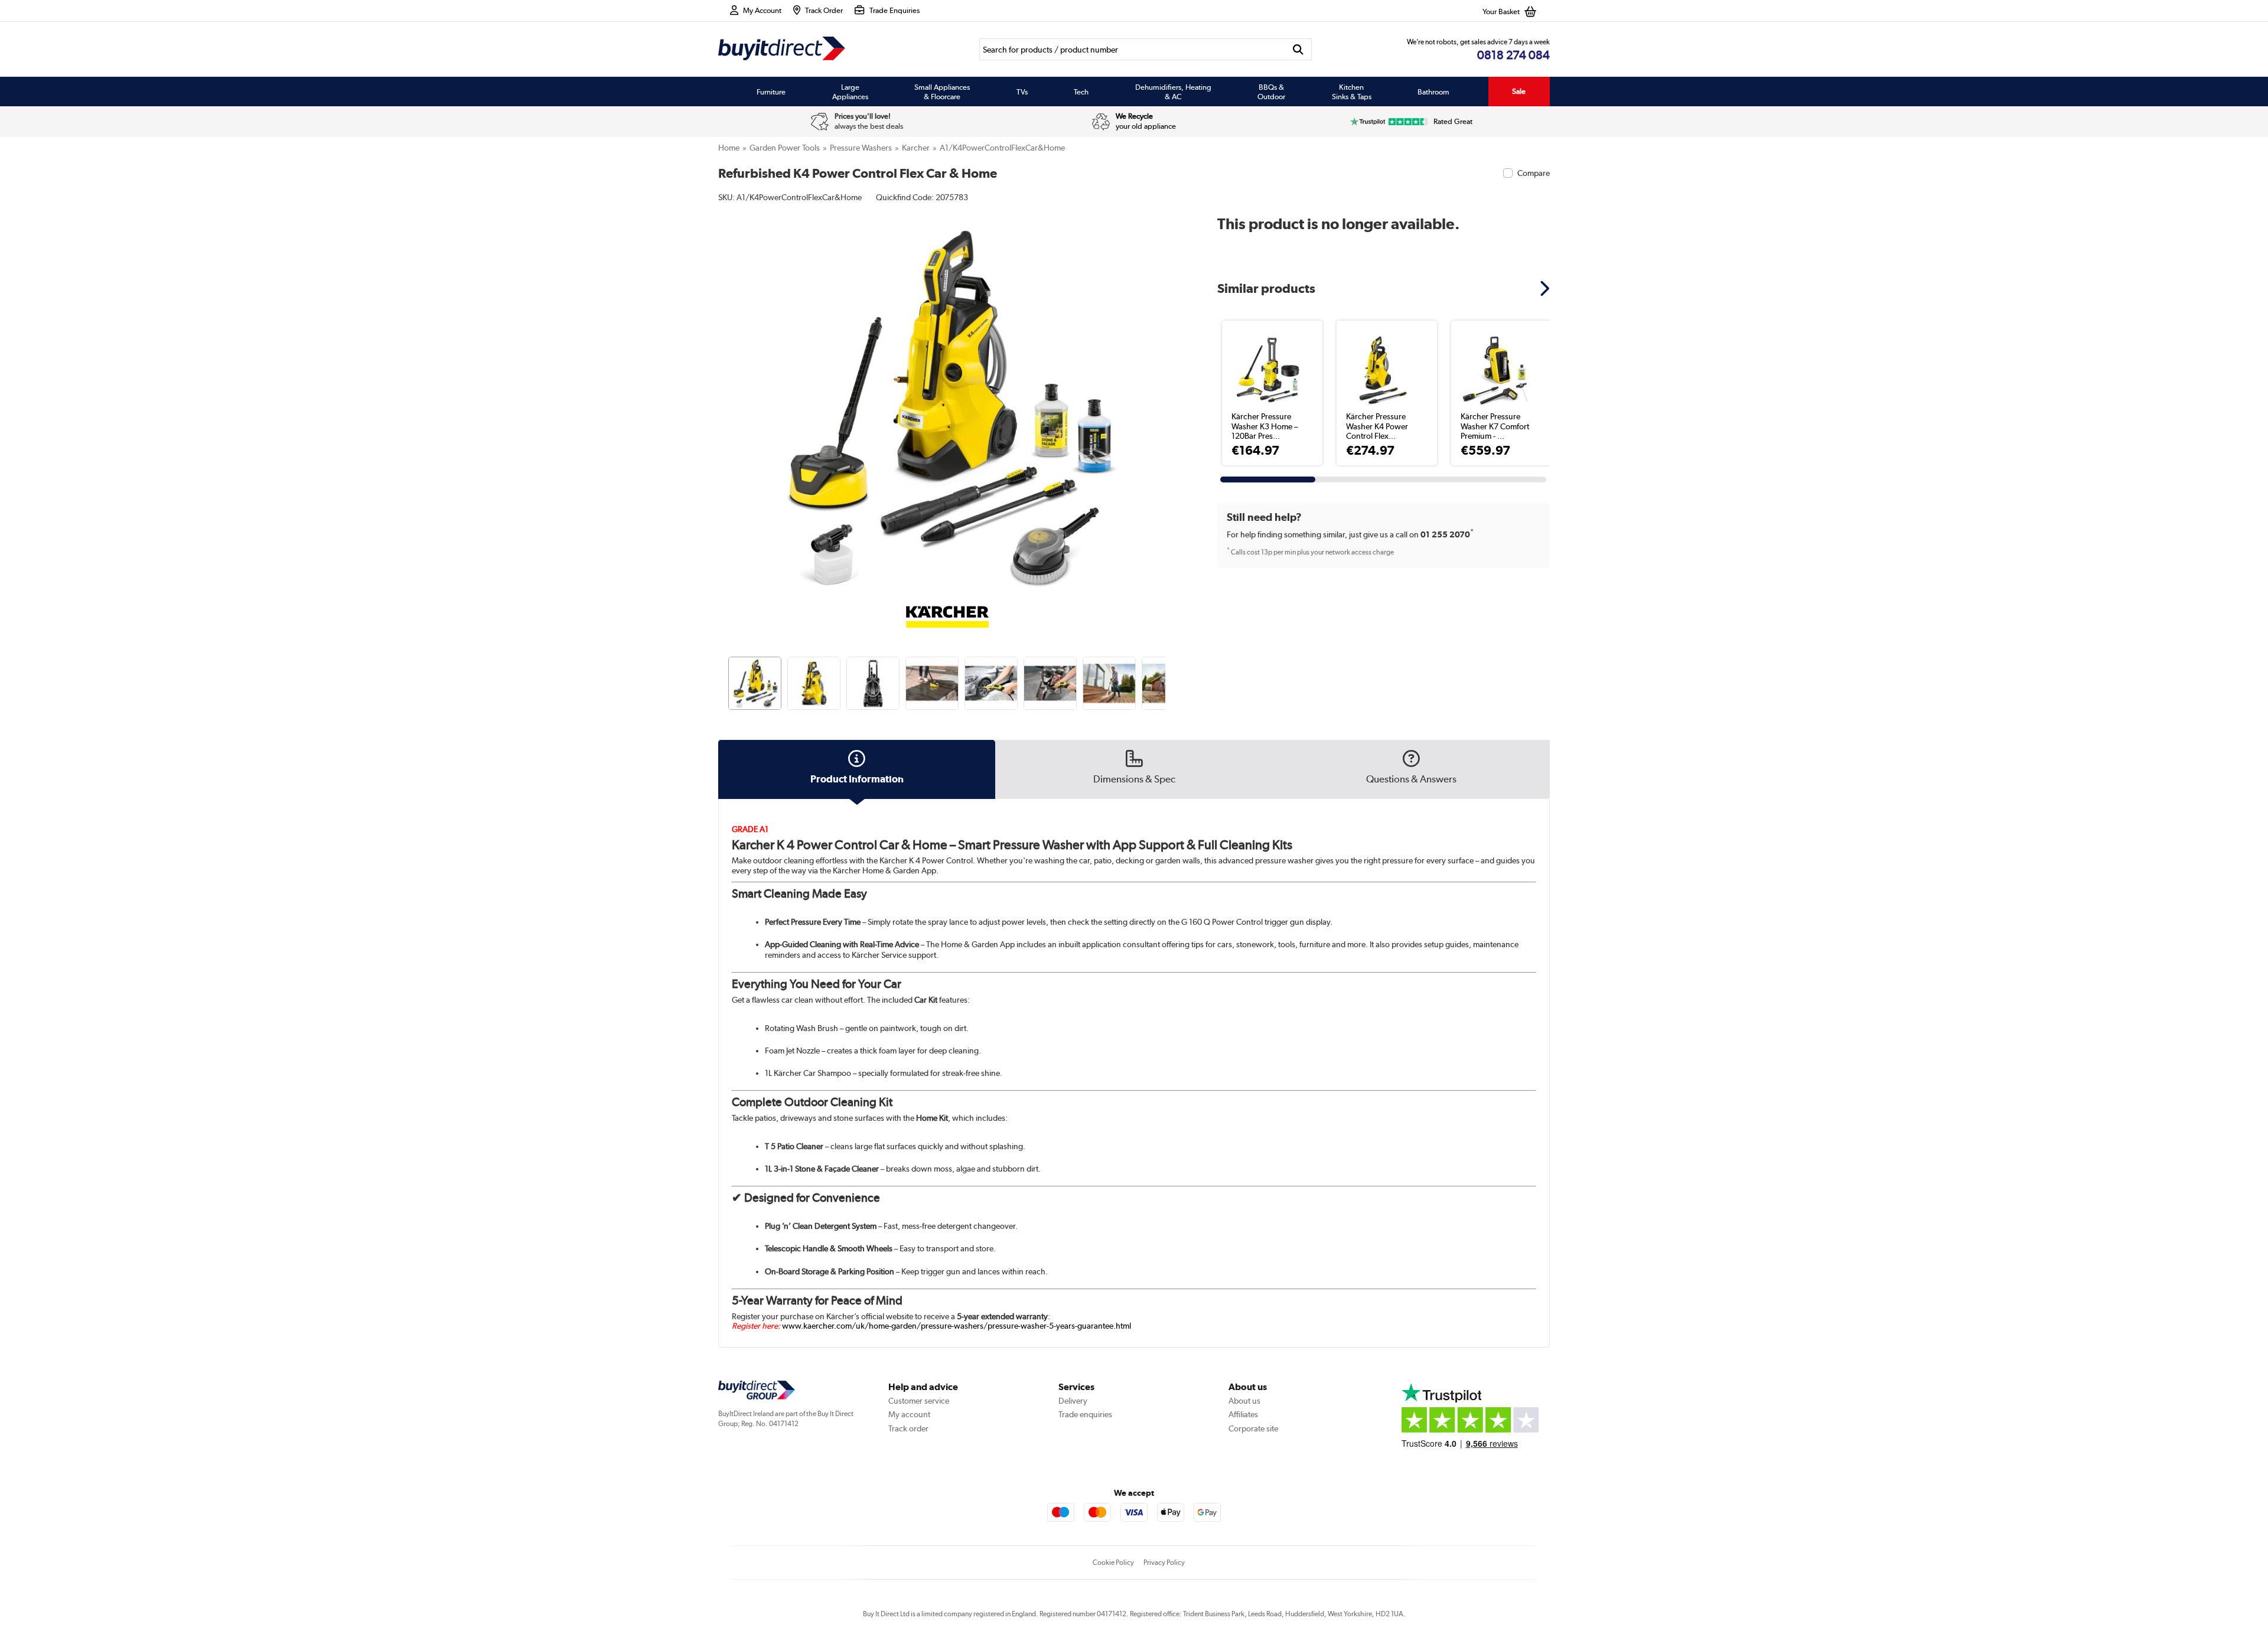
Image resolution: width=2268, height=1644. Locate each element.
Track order (908, 1428)
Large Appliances (850, 92)
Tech (1081, 92)
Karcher (916, 148)
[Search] (1298, 49)
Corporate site (1253, 1428)
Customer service (919, 1401)
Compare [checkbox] (1534, 173)
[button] (1167, 393)
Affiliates (1243, 1414)
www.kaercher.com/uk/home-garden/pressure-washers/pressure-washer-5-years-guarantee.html (957, 1326)
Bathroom (1433, 92)
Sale (1519, 91)
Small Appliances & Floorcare (942, 92)
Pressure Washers (861, 148)
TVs (1022, 92)
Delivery (1073, 1401)
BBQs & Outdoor (1271, 92)
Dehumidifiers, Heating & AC (1173, 92)
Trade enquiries (1085, 1414)
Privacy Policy (1164, 1563)
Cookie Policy (1113, 1563)
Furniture (771, 92)
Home (729, 148)
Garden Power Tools (785, 148)
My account (909, 1414)
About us (1244, 1401)
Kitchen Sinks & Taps (1352, 92)
